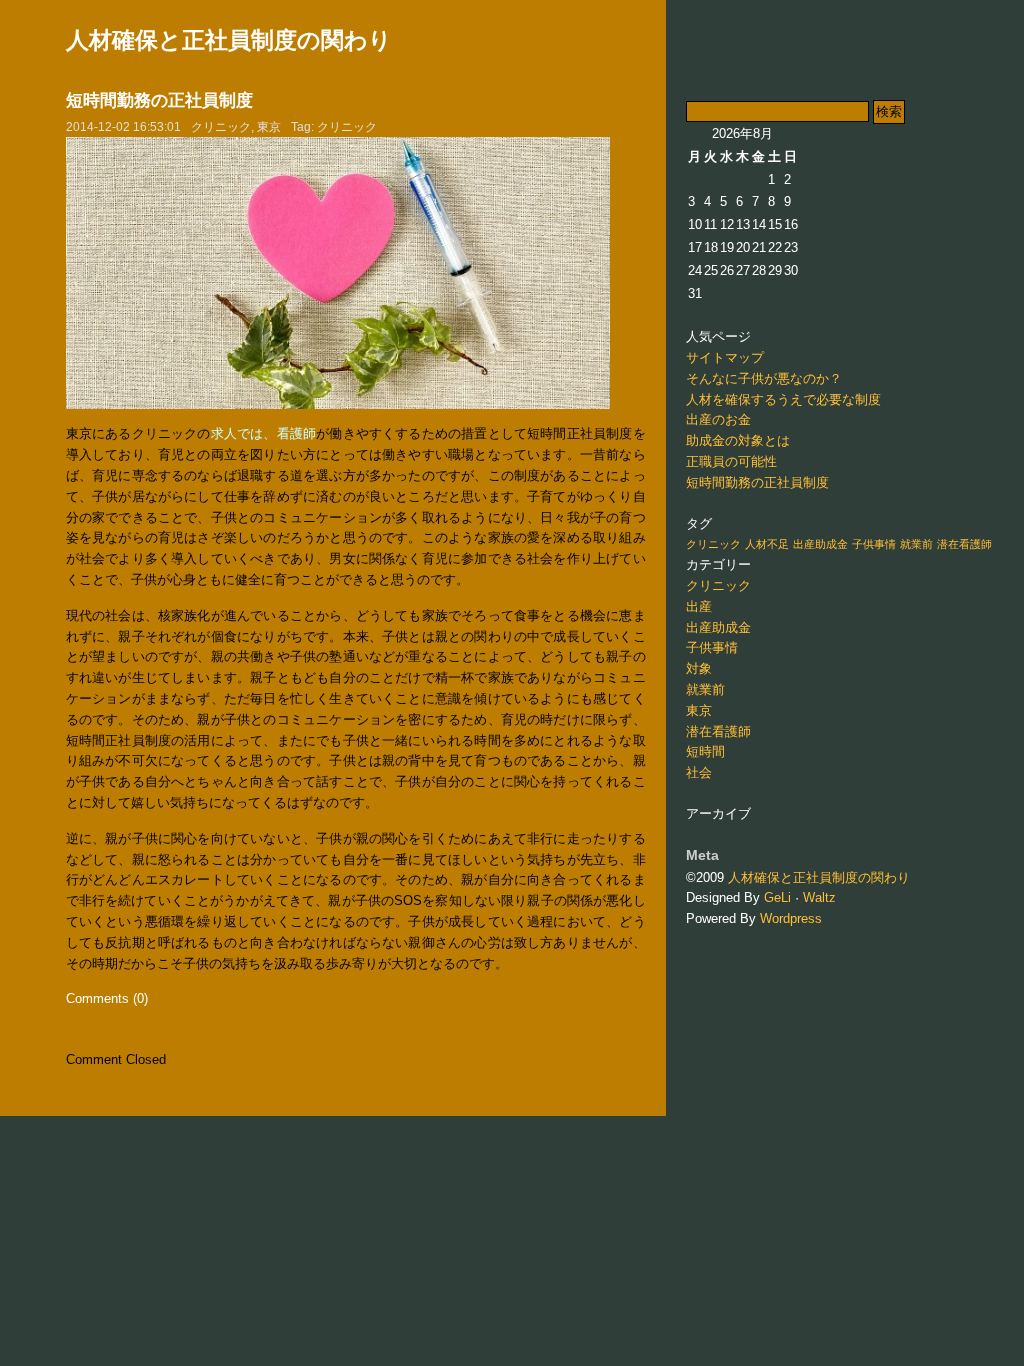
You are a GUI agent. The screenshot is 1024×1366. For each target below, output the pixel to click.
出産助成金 (820, 544)
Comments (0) (107, 998)
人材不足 (767, 544)
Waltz (819, 897)
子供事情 (874, 544)
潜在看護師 (964, 544)
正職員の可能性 (731, 461)
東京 (269, 127)
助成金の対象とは (738, 440)
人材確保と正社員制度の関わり (229, 40)
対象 (699, 668)
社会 (699, 772)
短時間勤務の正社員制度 (159, 100)
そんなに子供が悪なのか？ (764, 378)
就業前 (916, 544)
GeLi (777, 897)
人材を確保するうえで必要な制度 (783, 399)
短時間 (705, 751)
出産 (699, 606)
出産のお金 (718, 419)
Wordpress (791, 918)
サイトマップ (725, 357)
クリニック (221, 127)
